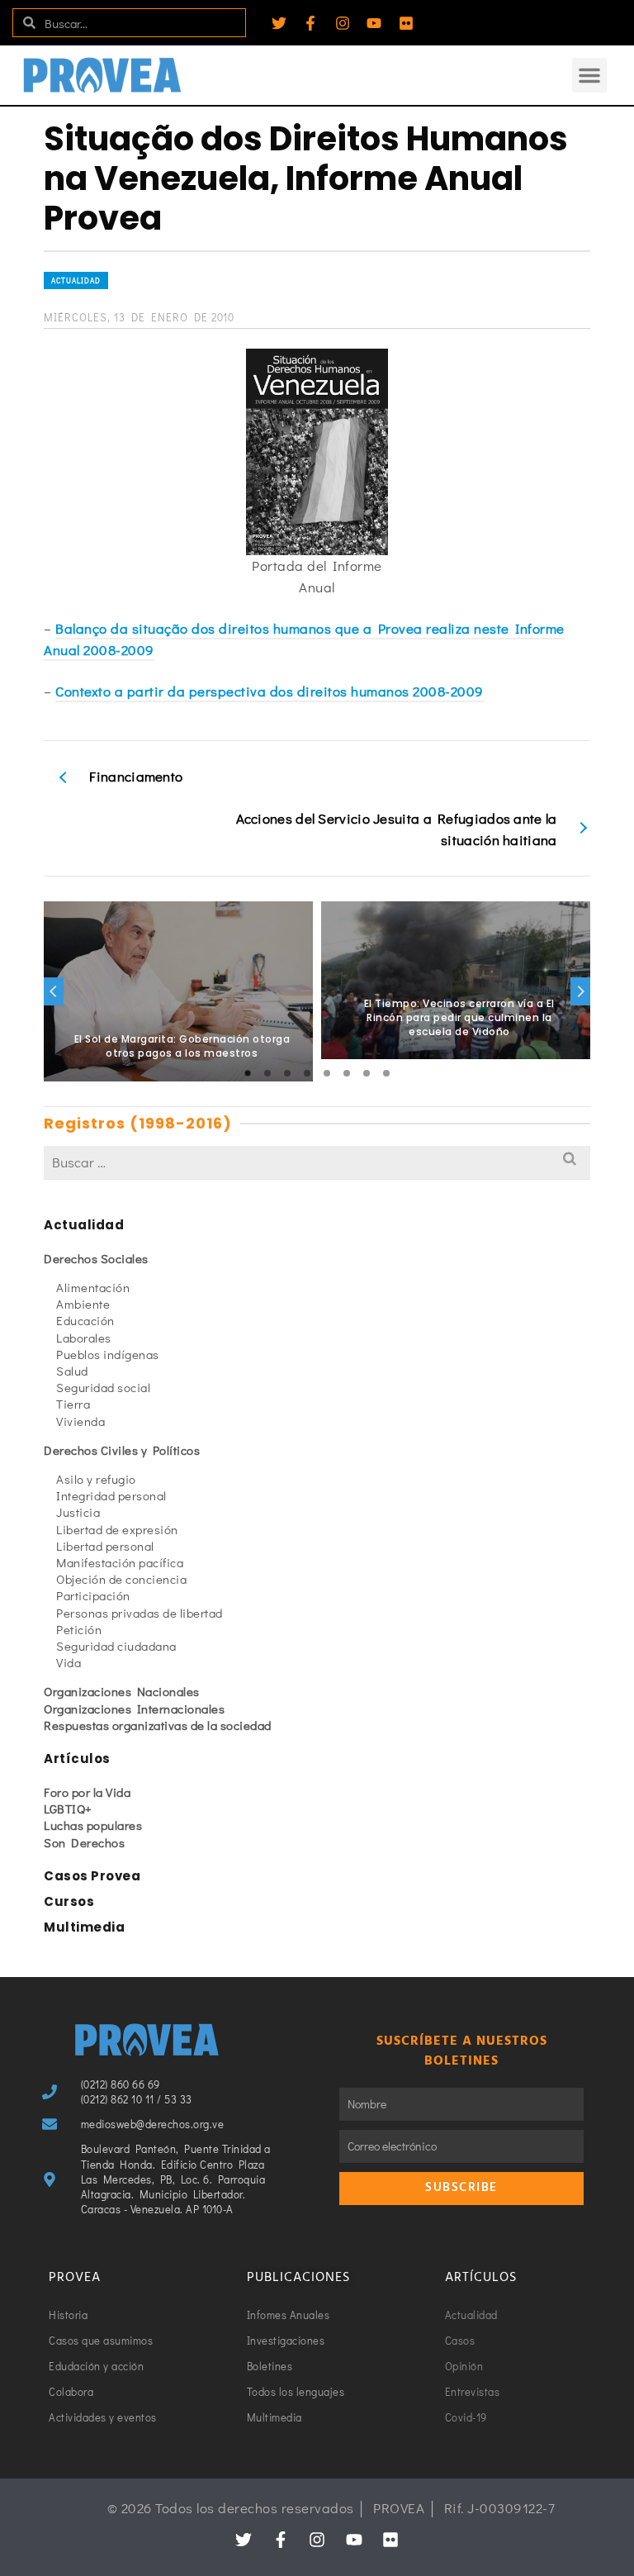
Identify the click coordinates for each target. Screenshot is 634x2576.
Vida (69, 1662)
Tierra (73, 1404)
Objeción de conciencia (121, 1579)
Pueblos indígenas (108, 1354)
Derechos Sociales (96, 1258)
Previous (54, 991)
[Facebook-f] (310, 23)
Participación (93, 1595)
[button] (589, 75)
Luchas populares (93, 1825)
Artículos (77, 1759)
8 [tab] (386, 1073)
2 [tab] (267, 1073)
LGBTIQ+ (68, 1808)
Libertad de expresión (117, 1529)
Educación (85, 1320)
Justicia (78, 1512)
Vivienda (80, 1421)
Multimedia (84, 1927)
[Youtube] (374, 23)
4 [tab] (307, 1073)
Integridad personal (111, 1495)
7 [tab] (367, 1073)
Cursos (69, 1901)
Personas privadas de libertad (140, 1613)
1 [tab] (248, 1073)
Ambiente (83, 1304)
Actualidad (76, 280)
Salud (72, 1371)
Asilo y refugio (96, 1479)
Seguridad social (103, 1387)
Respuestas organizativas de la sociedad (158, 1725)
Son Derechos (84, 1842)
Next (580, 991)
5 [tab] (327, 1073)
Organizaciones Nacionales (122, 1691)
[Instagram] (343, 23)
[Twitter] (279, 23)
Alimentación (93, 1287)
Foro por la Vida (87, 1792)
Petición (79, 1629)
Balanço (83, 628)
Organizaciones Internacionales (134, 1709)
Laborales (84, 1338)
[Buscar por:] (317, 1162)
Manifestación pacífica (120, 1562)
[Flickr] (406, 23)
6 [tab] (347, 1073)
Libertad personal (105, 1546)
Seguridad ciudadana (116, 1646)
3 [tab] (287, 1073)
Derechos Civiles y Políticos (122, 1450)
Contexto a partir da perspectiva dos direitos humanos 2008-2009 (270, 691)
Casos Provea (92, 1876)
